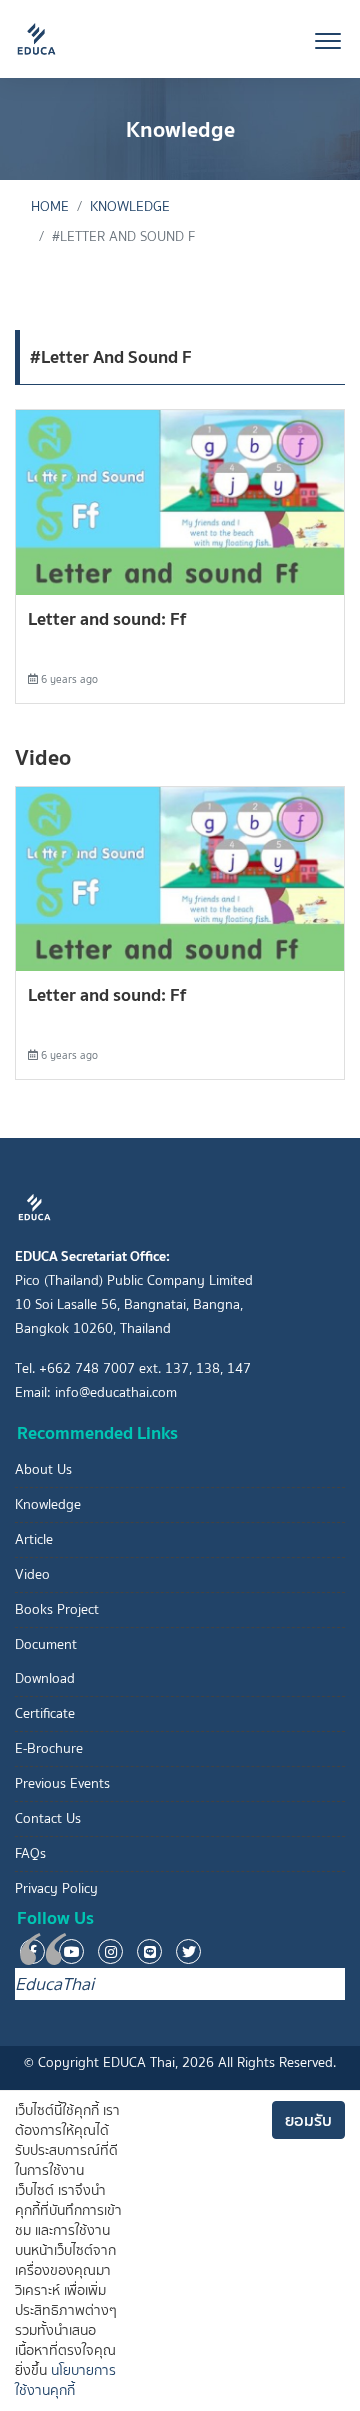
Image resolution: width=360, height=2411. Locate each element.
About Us (43, 1469)
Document (46, 1644)
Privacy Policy (56, 1888)
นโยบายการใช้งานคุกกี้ (65, 2380)
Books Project (57, 1609)
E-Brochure (49, 1748)
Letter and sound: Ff (107, 618)
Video (32, 1574)
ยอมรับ (308, 2120)
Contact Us (48, 1818)
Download (45, 1678)
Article (34, 1539)
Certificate (45, 1713)
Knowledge (130, 206)
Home (50, 206)
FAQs (30, 1853)
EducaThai (54, 1984)
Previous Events (62, 1783)
